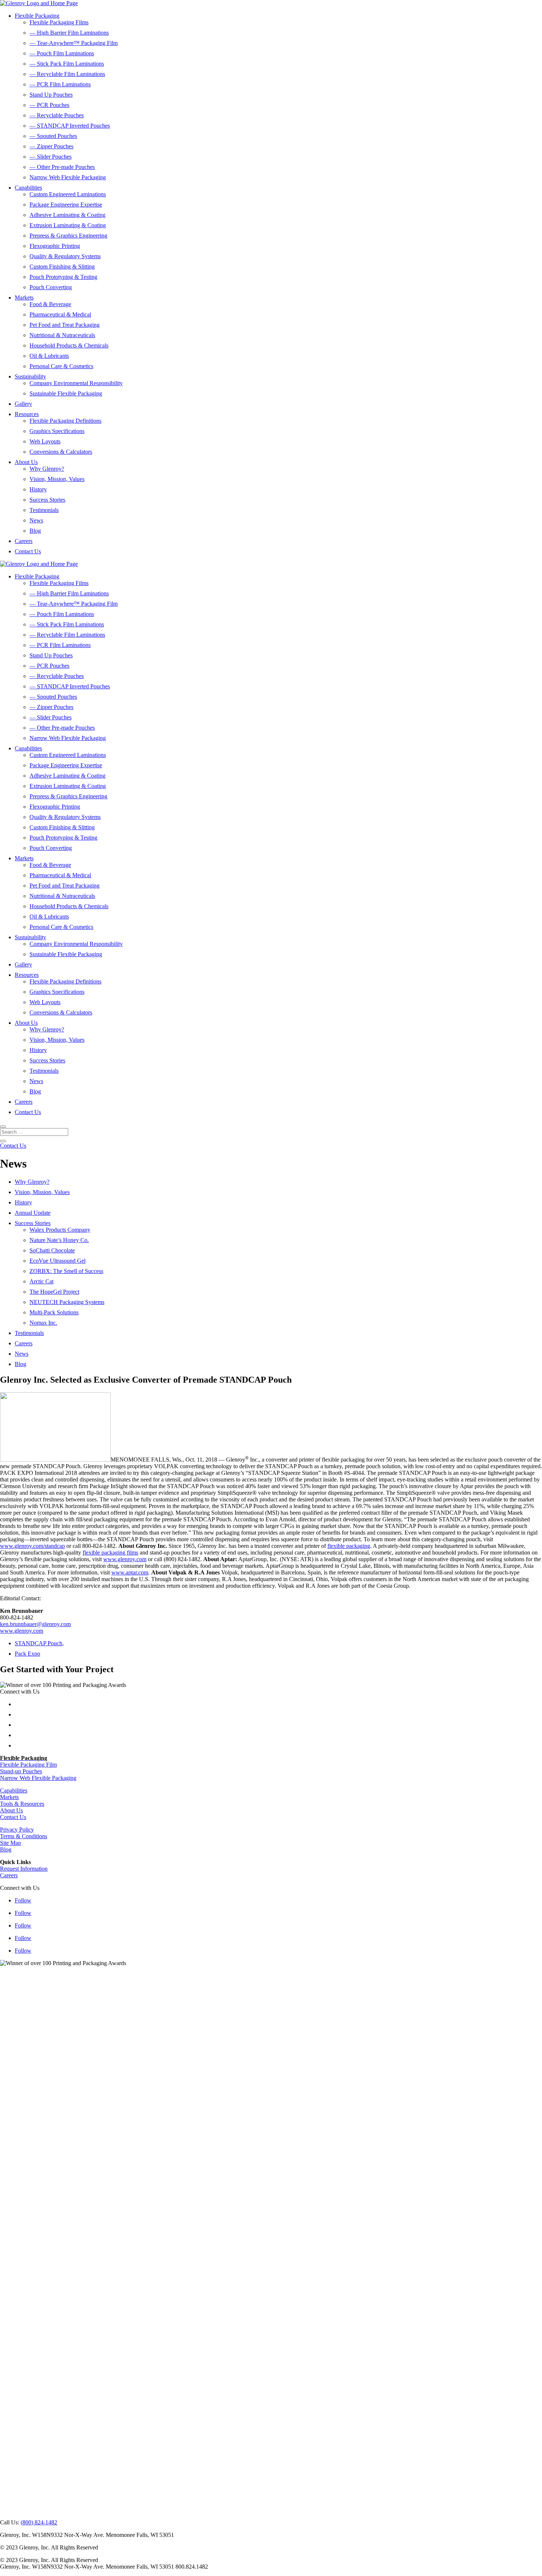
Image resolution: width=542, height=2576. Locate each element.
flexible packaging (349, 1546)
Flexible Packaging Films (59, 22)
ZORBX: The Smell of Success (66, 1271)
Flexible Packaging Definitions (65, 421)
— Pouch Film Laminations (62, 53)
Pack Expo (27, 1654)
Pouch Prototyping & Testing (63, 277)
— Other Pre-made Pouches (62, 167)
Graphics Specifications (57, 431)
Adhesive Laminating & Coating (67, 215)
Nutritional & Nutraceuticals (62, 335)
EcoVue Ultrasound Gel (58, 1261)
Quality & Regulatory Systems (65, 256)
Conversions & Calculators (61, 452)
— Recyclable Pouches (57, 115)
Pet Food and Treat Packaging (65, 325)
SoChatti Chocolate (52, 1250)
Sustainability (30, 376)
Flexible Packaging (37, 16)
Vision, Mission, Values (57, 479)
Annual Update (33, 1213)
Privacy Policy (17, 1830)
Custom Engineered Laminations (68, 194)
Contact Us (28, 551)
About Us (26, 462)
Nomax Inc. (43, 1323)
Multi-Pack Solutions (54, 1312)
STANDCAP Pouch (39, 1643)
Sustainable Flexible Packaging (66, 393)
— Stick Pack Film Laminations (67, 64)
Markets (24, 298)
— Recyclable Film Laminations (67, 74)
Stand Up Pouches (51, 95)
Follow (23, 1900)
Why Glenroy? (47, 469)
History (38, 489)
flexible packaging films (110, 1552)
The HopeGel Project (54, 1292)
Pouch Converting (51, 287)
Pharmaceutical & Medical (60, 314)
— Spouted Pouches (53, 136)
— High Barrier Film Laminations (69, 33)
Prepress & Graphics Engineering (68, 236)
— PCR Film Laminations (60, 84)
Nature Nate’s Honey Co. (59, 1240)
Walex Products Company (60, 1230)
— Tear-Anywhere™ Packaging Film (74, 43)
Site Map (11, 1843)
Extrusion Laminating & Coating (68, 225)
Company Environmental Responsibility (76, 383)
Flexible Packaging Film (28, 1765)
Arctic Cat (41, 1281)
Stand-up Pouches (21, 1771)
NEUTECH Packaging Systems (67, 1302)
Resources (27, 414)
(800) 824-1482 (39, 2522)
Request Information (24, 1869)
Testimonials (44, 510)
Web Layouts (45, 441)
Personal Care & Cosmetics (61, 366)
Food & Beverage (50, 304)
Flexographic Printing (55, 246)
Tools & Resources (22, 1804)
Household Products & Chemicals (69, 345)
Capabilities (28, 188)
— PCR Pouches (49, 105)
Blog (35, 531)
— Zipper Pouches (51, 146)
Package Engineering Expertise (66, 205)
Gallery (23, 404)
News (36, 520)
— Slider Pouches (51, 157)
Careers (24, 541)
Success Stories (47, 500)
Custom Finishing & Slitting (62, 267)
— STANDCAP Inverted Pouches (70, 126)
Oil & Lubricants (49, 356)
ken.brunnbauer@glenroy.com (35, 1624)
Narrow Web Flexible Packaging (68, 177)
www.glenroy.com (125, 1559)
